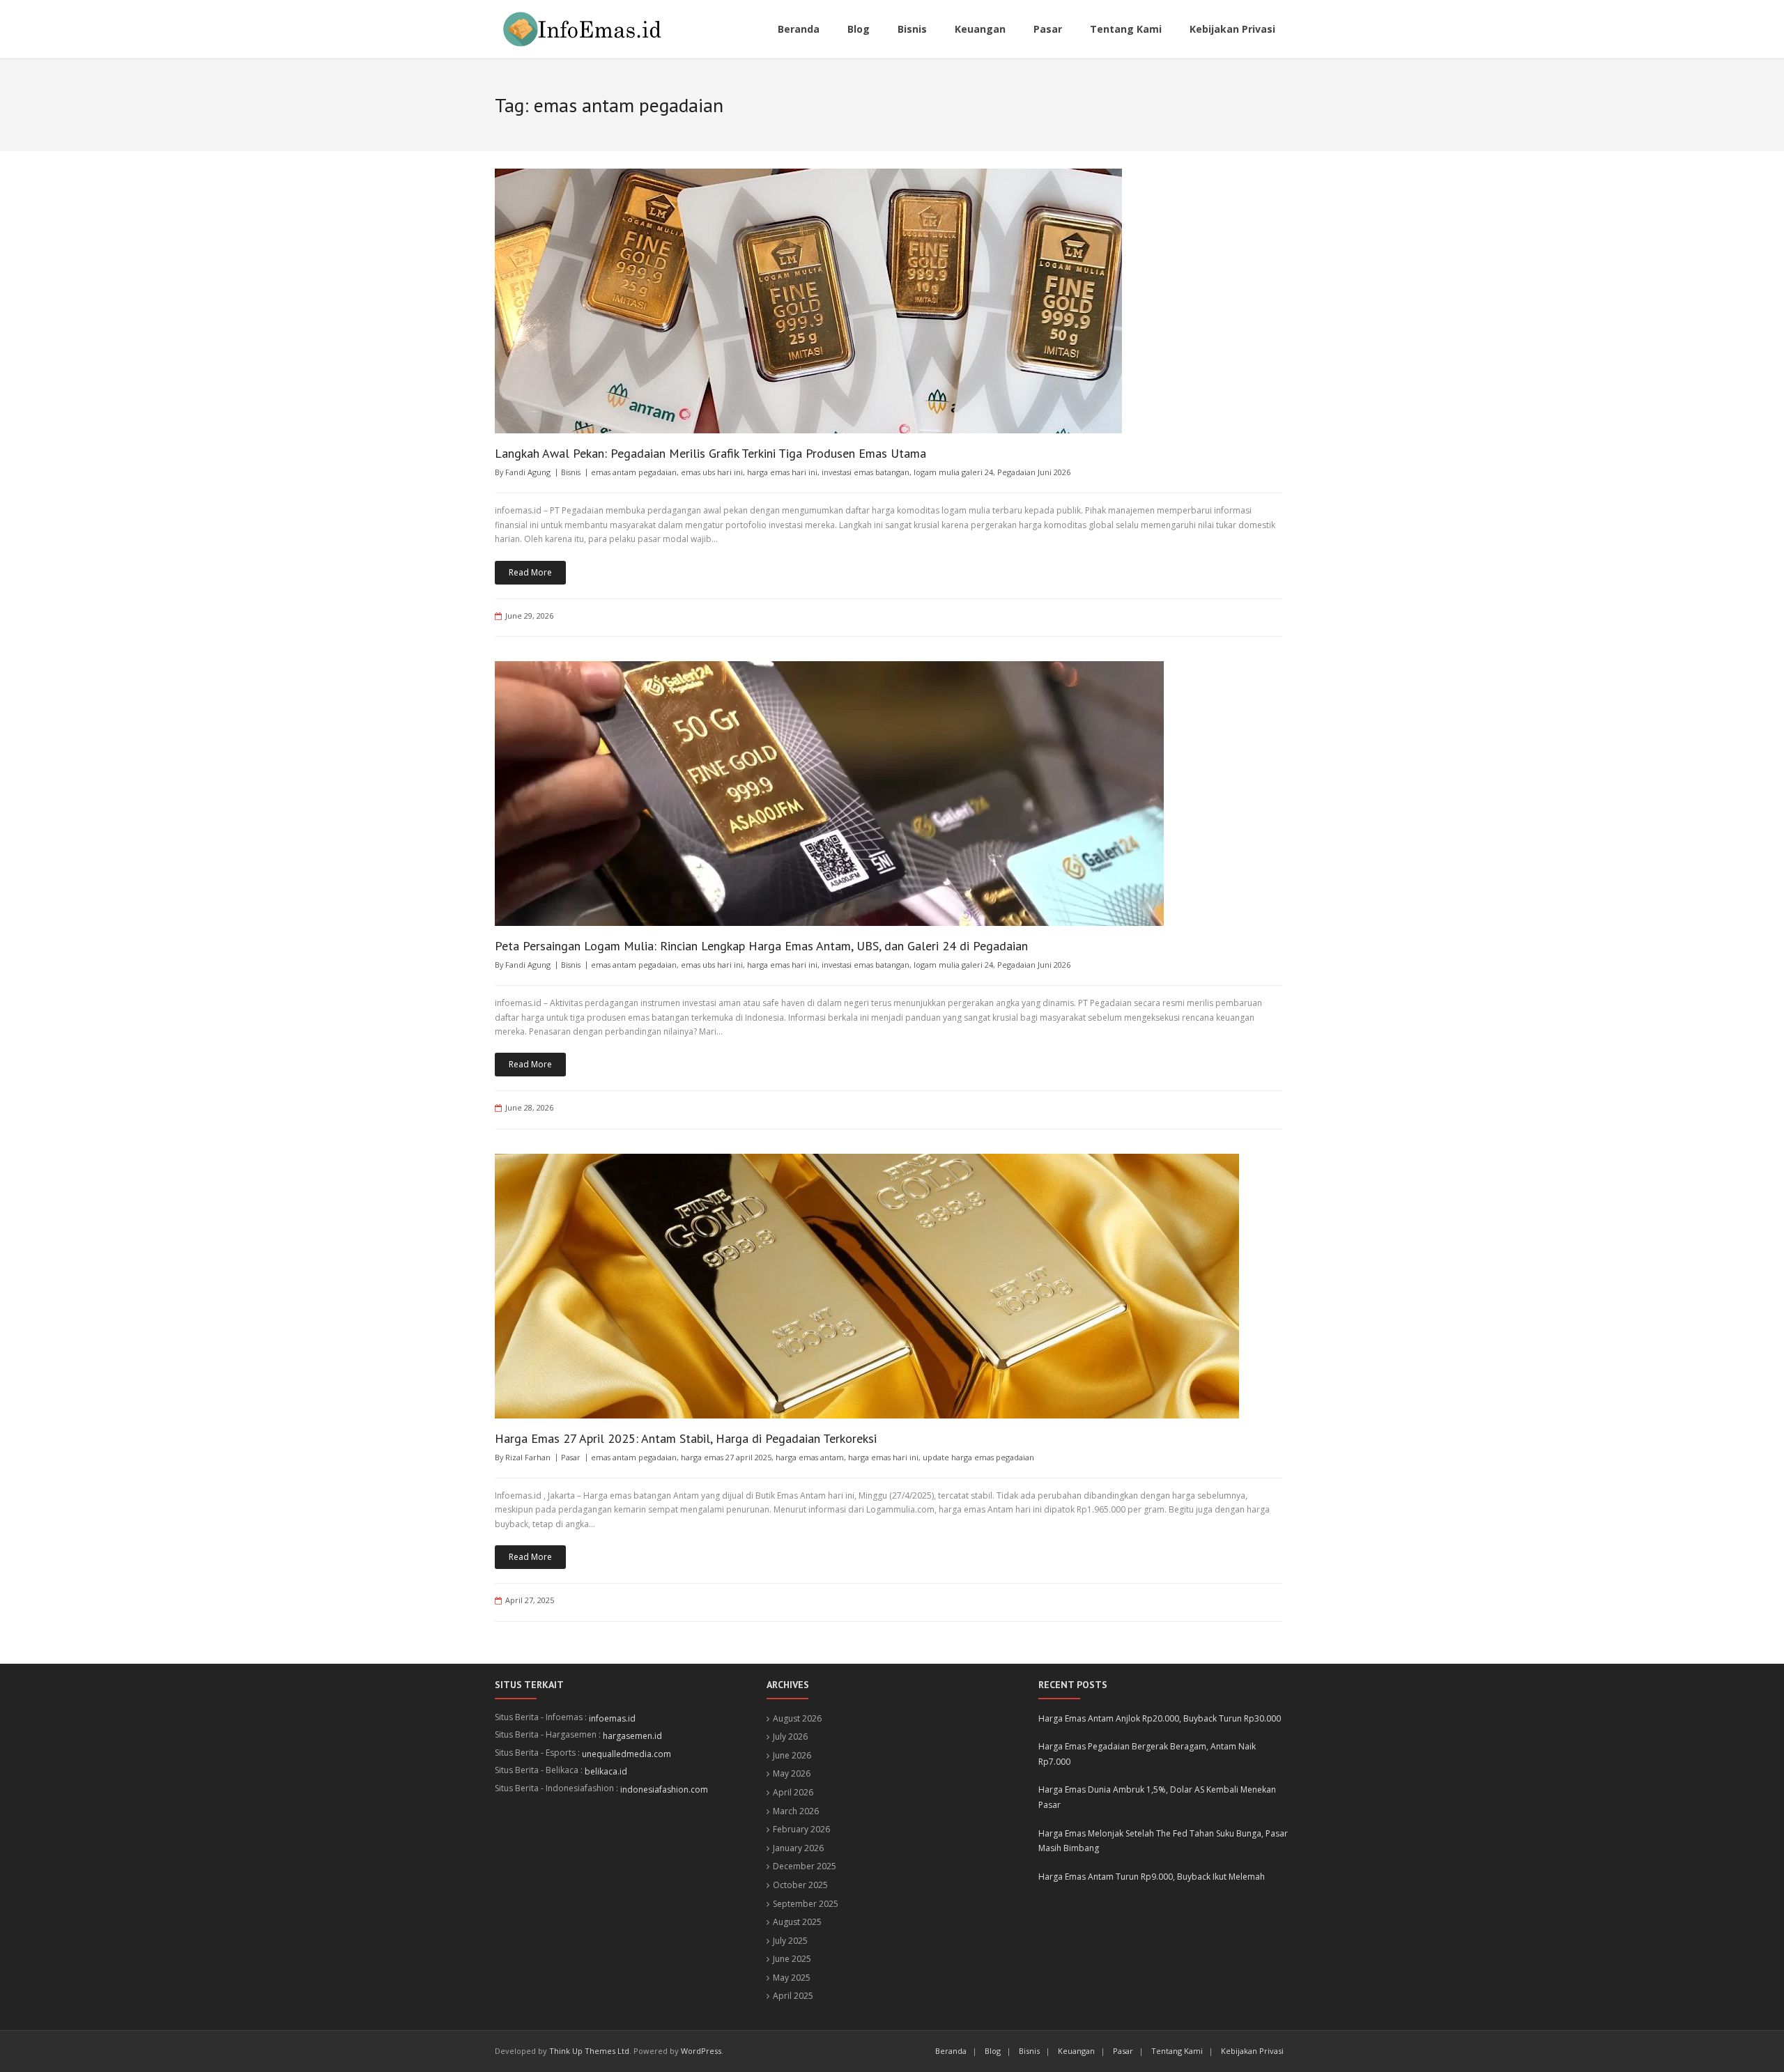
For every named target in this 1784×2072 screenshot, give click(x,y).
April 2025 (793, 1996)
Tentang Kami (1177, 2051)
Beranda (951, 2051)
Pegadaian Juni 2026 (1034, 472)
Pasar (571, 1457)
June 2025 (792, 1959)
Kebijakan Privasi (1252, 2051)
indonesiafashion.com (664, 1789)
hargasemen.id (632, 1736)
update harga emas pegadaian (978, 1457)
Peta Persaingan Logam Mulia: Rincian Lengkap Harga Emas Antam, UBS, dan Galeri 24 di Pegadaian (761, 946)
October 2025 (800, 1885)
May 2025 (792, 1978)
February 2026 (801, 1829)
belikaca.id (606, 1771)
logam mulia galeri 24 (953, 472)
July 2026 (790, 1737)
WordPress (701, 2051)
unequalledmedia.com (626, 1754)
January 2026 (798, 1848)
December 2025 (805, 1866)
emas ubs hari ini (712, 472)
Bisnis (571, 472)
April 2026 (793, 1792)
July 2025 (790, 1941)
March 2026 (796, 1811)
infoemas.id (612, 1718)
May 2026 (792, 1773)
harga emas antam (810, 1457)
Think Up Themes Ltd (589, 2051)
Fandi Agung (528, 472)
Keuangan (1076, 2051)
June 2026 (792, 1755)
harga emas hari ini (782, 472)
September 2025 (806, 1904)
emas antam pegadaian (634, 472)
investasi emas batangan (866, 472)
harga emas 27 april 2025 (726, 1457)
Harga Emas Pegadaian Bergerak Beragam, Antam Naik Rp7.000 (1147, 1754)
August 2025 (797, 1922)
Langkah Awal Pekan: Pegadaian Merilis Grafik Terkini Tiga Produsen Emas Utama (710, 453)
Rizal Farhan (528, 1457)
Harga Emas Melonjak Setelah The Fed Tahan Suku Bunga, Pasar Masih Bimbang (1163, 1841)
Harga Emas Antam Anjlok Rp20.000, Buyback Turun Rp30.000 (1160, 1718)
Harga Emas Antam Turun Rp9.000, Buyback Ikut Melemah (1152, 1877)
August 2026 (797, 1718)
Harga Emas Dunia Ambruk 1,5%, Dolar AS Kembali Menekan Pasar (1157, 1797)
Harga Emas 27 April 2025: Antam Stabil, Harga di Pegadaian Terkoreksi (686, 1438)
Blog (993, 2051)
